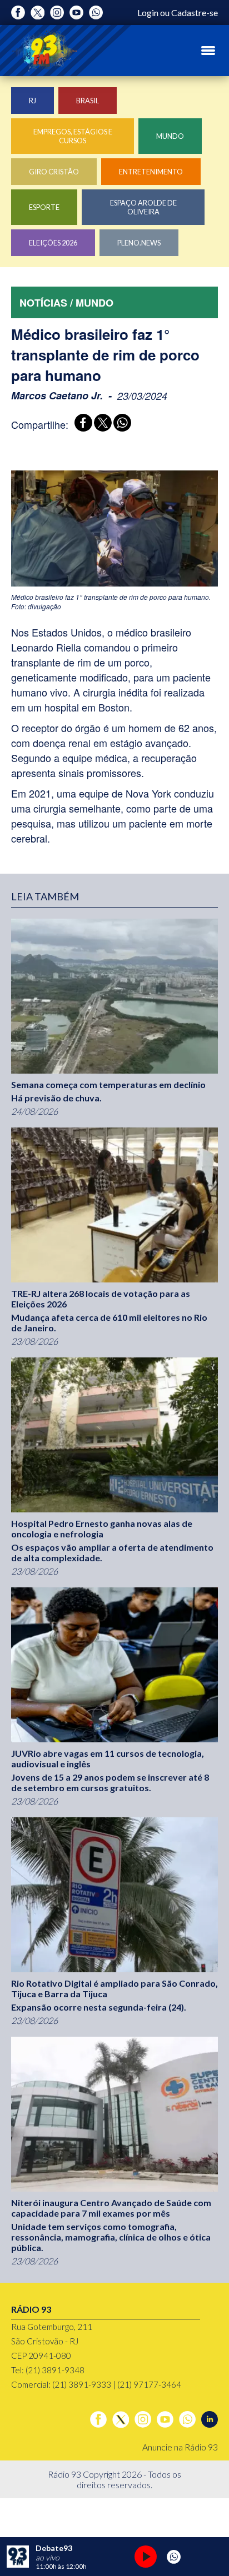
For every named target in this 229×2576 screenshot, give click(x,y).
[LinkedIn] (210, 2419)
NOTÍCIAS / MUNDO (66, 303)
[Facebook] (18, 12)
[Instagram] (57, 12)
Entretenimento (151, 172)
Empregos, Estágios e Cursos (73, 136)
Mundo (170, 136)
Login (148, 12)
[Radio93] (44, 51)
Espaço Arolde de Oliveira (143, 207)
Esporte (44, 207)
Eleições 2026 (53, 243)
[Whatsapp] (96, 12)
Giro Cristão (54, 172)
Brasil (88, 101)
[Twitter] (38, 12)
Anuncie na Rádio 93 (180, 2447)
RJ (33, 101)
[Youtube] (76, 12)
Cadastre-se (195, 12)
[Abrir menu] (208, 51)
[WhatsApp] (120, 424)
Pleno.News (139, 243)
